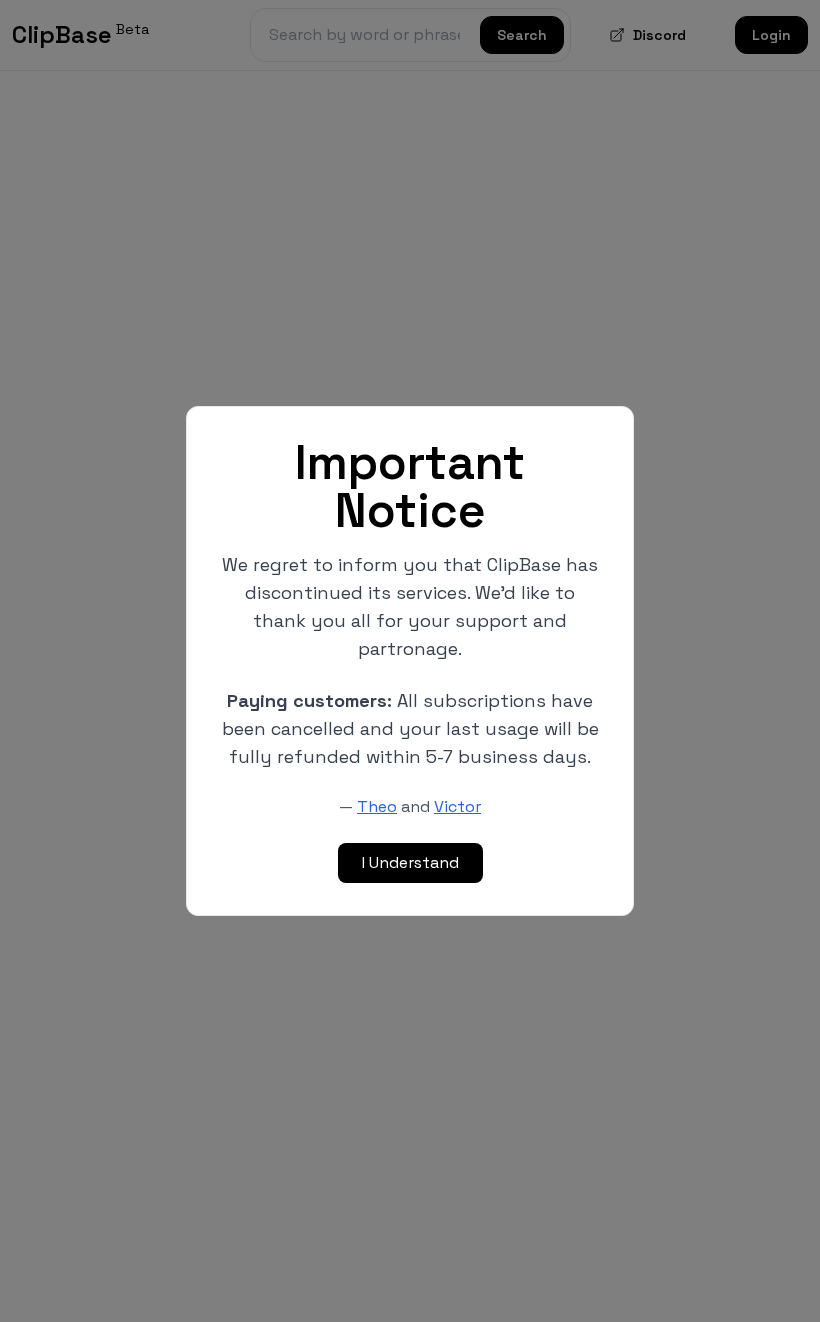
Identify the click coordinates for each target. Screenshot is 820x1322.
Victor (457, 806)
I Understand (410, 862)
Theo (377, 806)
